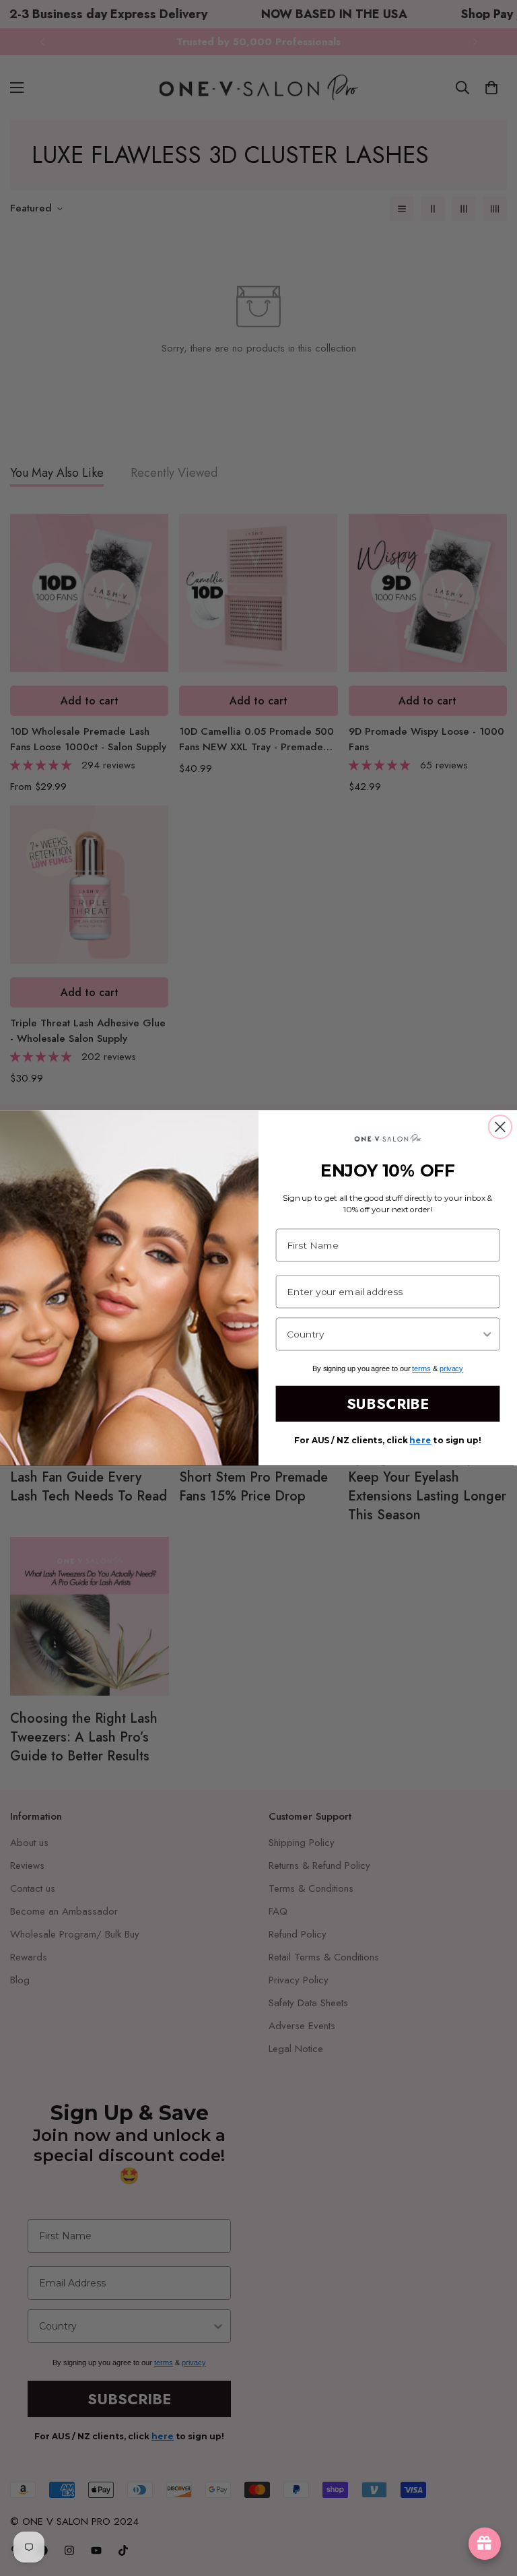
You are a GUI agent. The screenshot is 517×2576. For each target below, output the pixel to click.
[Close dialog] (500, 1127)
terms (421, 1368)
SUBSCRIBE (388, 1404)
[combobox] (384, 1334)
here (420, 1441)
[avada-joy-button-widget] (485, 2544)
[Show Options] (487, 1334)
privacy (451, 1368)
